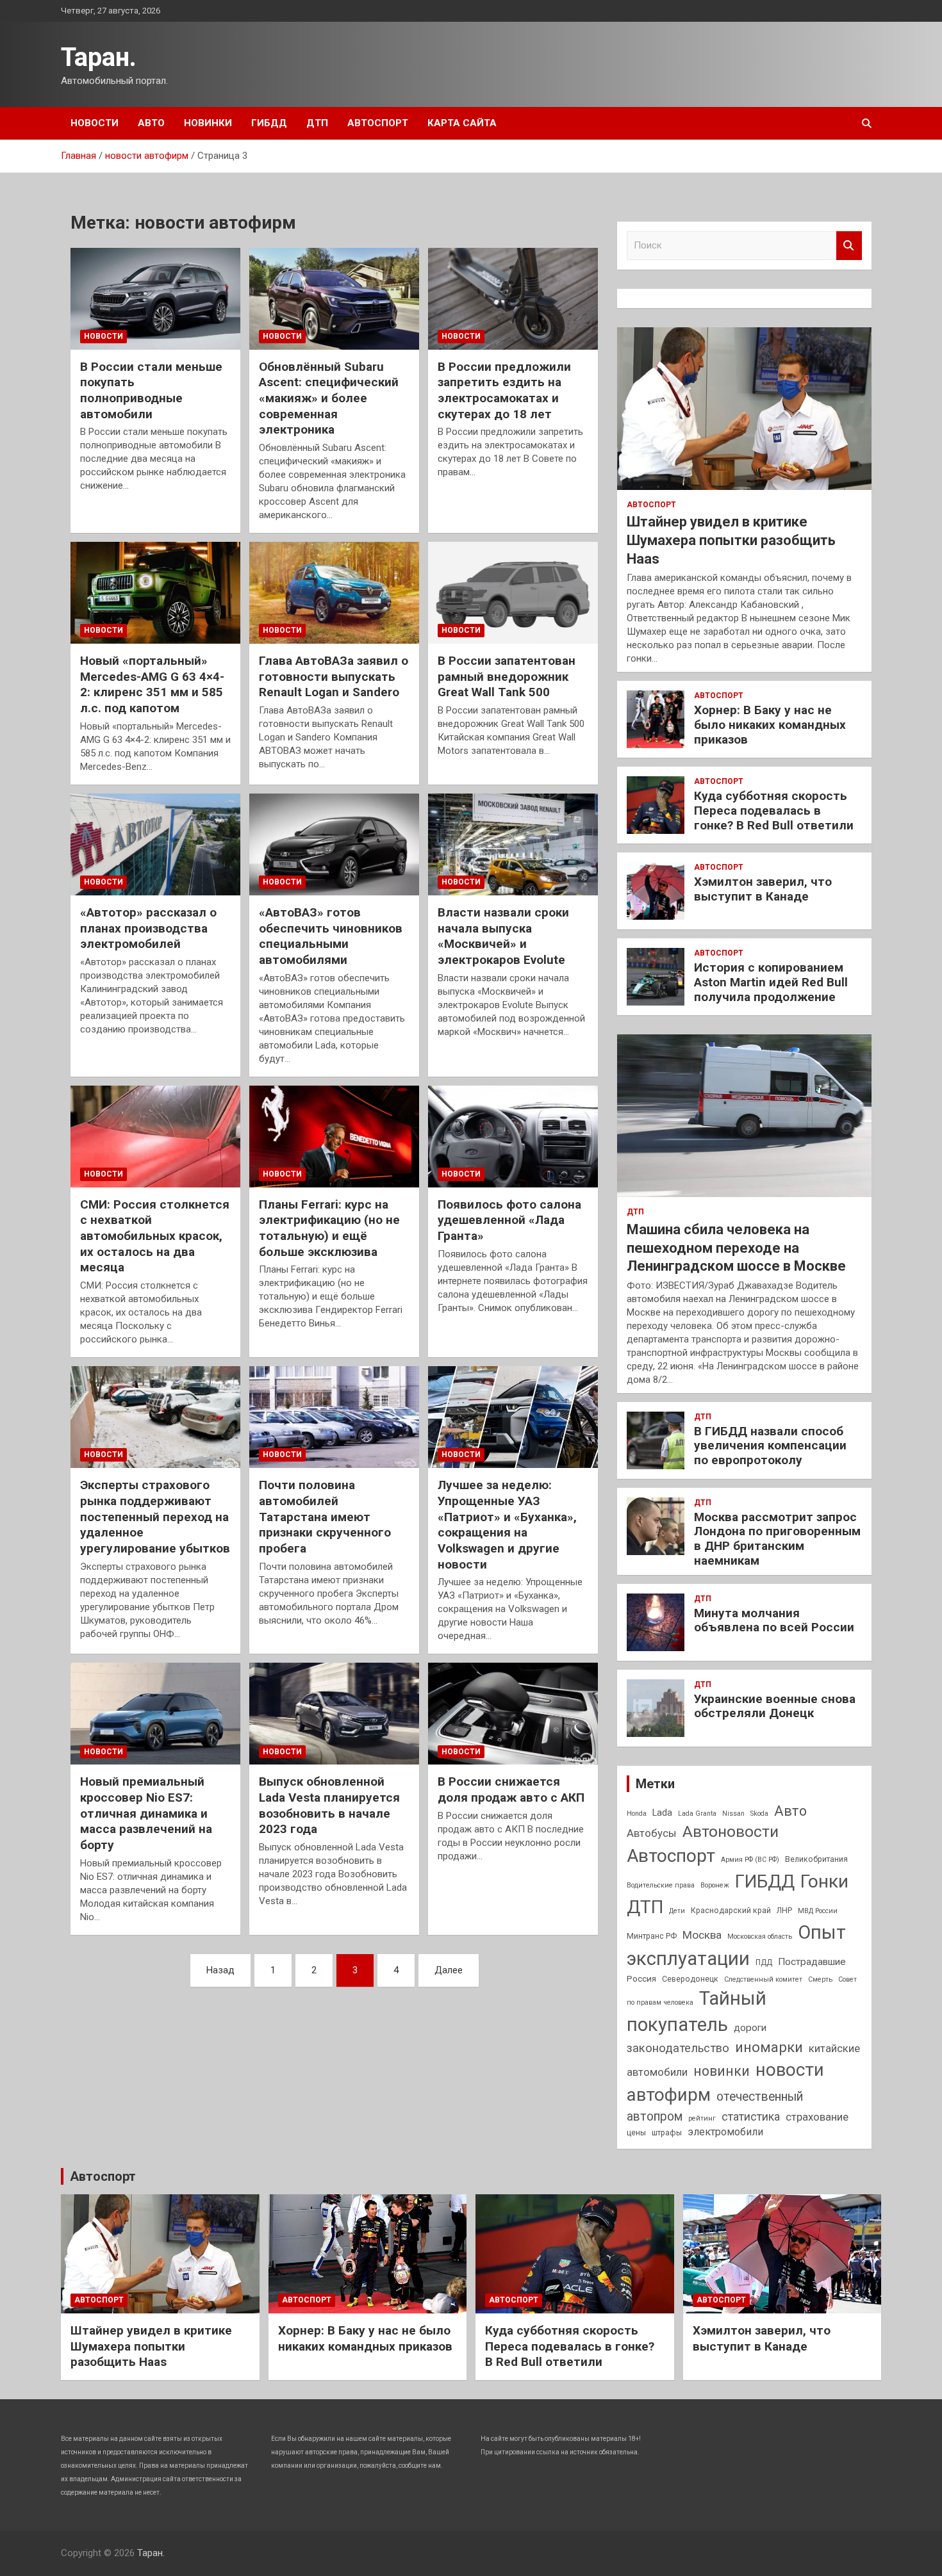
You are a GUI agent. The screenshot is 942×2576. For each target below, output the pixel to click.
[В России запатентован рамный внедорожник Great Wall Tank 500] (513, 593)
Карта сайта (462, 123)
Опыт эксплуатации (736, 1945)
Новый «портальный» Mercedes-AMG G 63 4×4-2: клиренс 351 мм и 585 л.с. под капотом (152, 684)
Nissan (733, 1814)
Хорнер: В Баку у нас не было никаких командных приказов (770, 725)
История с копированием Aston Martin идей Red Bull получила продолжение (771, 982)
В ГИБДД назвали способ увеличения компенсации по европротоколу (770, 1446)
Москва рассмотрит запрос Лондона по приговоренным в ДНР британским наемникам (777, 1539)
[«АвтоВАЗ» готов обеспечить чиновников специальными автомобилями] (334, 844)
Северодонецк (690, 1979)
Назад (220, 1970)
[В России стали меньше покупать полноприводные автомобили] (155, 298)
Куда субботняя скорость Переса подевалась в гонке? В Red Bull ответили (774, 811)
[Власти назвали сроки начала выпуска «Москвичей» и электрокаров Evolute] (513, 844)
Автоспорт (378, 123)
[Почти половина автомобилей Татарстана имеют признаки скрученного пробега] (334, 1417)
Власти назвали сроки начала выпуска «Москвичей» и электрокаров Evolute (503, 936)
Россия (641, 1978)
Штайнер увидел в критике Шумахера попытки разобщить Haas (731, 540)
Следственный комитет (763, 1979)
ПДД (764, 1962)
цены (636, 2133)
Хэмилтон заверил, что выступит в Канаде (763, 889)
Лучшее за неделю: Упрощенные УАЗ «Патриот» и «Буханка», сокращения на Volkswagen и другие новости (507, 1524)
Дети (677, 1911)
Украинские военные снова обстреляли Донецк (775, 1706)
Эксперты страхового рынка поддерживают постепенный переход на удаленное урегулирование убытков (155, 1517)
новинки (722, 2071)
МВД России (818, 1911)
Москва (702, 1935)
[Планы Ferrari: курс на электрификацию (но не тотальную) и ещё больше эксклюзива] (334, 1136)
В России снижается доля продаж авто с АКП (511, 1789)
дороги (750, 2028)
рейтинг (702, 2118)
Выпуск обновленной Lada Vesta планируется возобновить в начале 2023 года (329, 1805)
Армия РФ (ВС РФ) (750, 1860)
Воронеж (715, 1885)
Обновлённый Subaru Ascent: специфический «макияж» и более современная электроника (329, 398)
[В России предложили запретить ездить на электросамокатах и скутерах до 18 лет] (513, 298)
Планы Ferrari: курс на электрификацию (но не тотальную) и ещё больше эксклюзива (329, 1228)
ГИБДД (269, 123)
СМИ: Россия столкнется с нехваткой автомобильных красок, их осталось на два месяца (155, 1236)
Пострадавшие (812, 1962)
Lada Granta (697, 1814)
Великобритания (816, 1859)
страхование (817, 2117)
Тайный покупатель (697, 2011)
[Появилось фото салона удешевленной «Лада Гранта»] (513, 1136)
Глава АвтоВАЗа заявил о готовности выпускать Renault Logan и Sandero (334, 676)
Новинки (208, 123)
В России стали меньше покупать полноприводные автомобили (151, 390)
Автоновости (731, 1831)
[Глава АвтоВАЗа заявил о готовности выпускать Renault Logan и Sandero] (334, 593)
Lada (662, 1813)
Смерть (820, 1979)
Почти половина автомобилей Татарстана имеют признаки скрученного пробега (325, 1517)
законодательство (678, 2048)
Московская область (760, 1936)
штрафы (667, 2133)
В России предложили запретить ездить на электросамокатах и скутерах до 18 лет (504, 390)
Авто (151, 123)
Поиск (849, 246)
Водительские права (661, 1885)
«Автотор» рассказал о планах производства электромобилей (148, 928)
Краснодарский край (731, 1911)
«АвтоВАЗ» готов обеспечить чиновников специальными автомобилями (331, 936)
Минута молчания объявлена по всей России (774, 1620)
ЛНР (784, 1911)
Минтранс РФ (652, 1936)
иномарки (769, 2047)
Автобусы (652, 1833)
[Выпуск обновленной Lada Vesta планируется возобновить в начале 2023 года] (334, 1714)
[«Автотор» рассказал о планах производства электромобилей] (155, 844)
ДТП (317, 123)
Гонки (824, 1881)
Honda (637, 1814)
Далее (449, 1970)
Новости (95, 123)
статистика (751, 2116)
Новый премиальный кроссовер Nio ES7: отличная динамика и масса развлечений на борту (146, 1813)
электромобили (725, 2132)
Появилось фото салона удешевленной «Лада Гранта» (509, 1220)
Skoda (759, 1814)
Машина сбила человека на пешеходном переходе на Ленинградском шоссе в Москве (736, 1248)
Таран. (99, 57)
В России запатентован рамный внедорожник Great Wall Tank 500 (507, 676)
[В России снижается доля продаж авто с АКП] (513, 1714)
